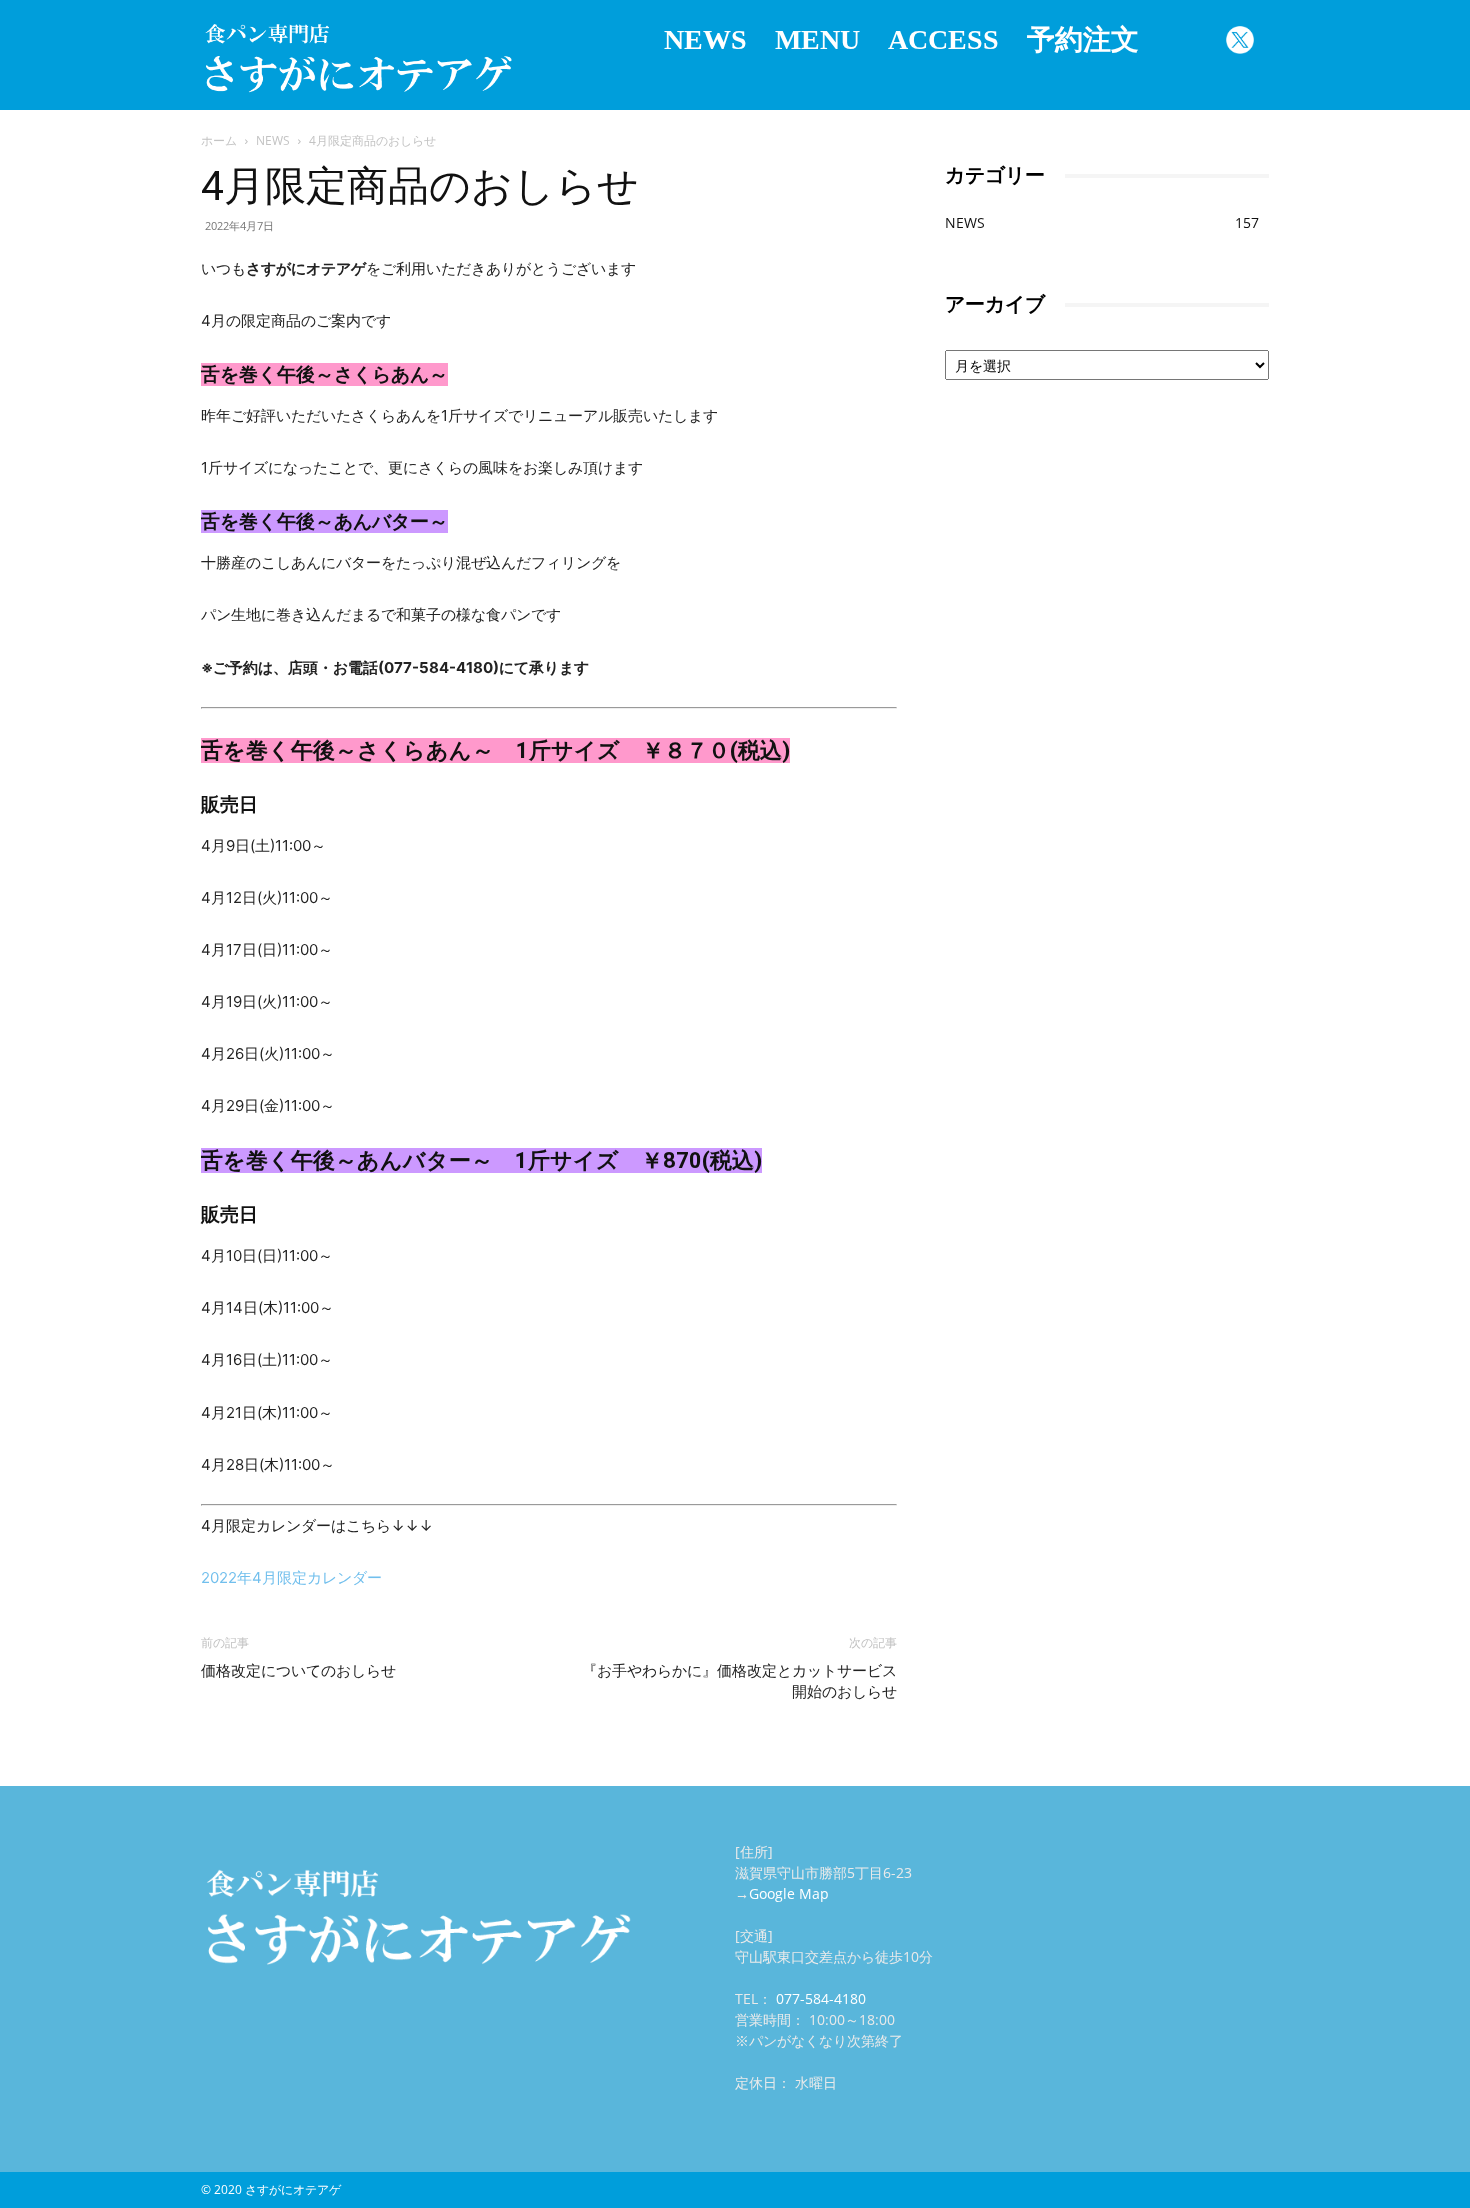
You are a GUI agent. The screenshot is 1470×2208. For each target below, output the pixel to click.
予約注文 (1083, 39)
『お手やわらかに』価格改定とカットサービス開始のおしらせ (739, 1681)
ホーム (219, 140)
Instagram (1182, 40)
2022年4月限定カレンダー (291, 1577)
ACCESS (943, 39)
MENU (817, 39)
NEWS (705, 39)
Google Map (789, 1893)
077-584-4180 (821, 1998)
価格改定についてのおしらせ (298, 1671)
